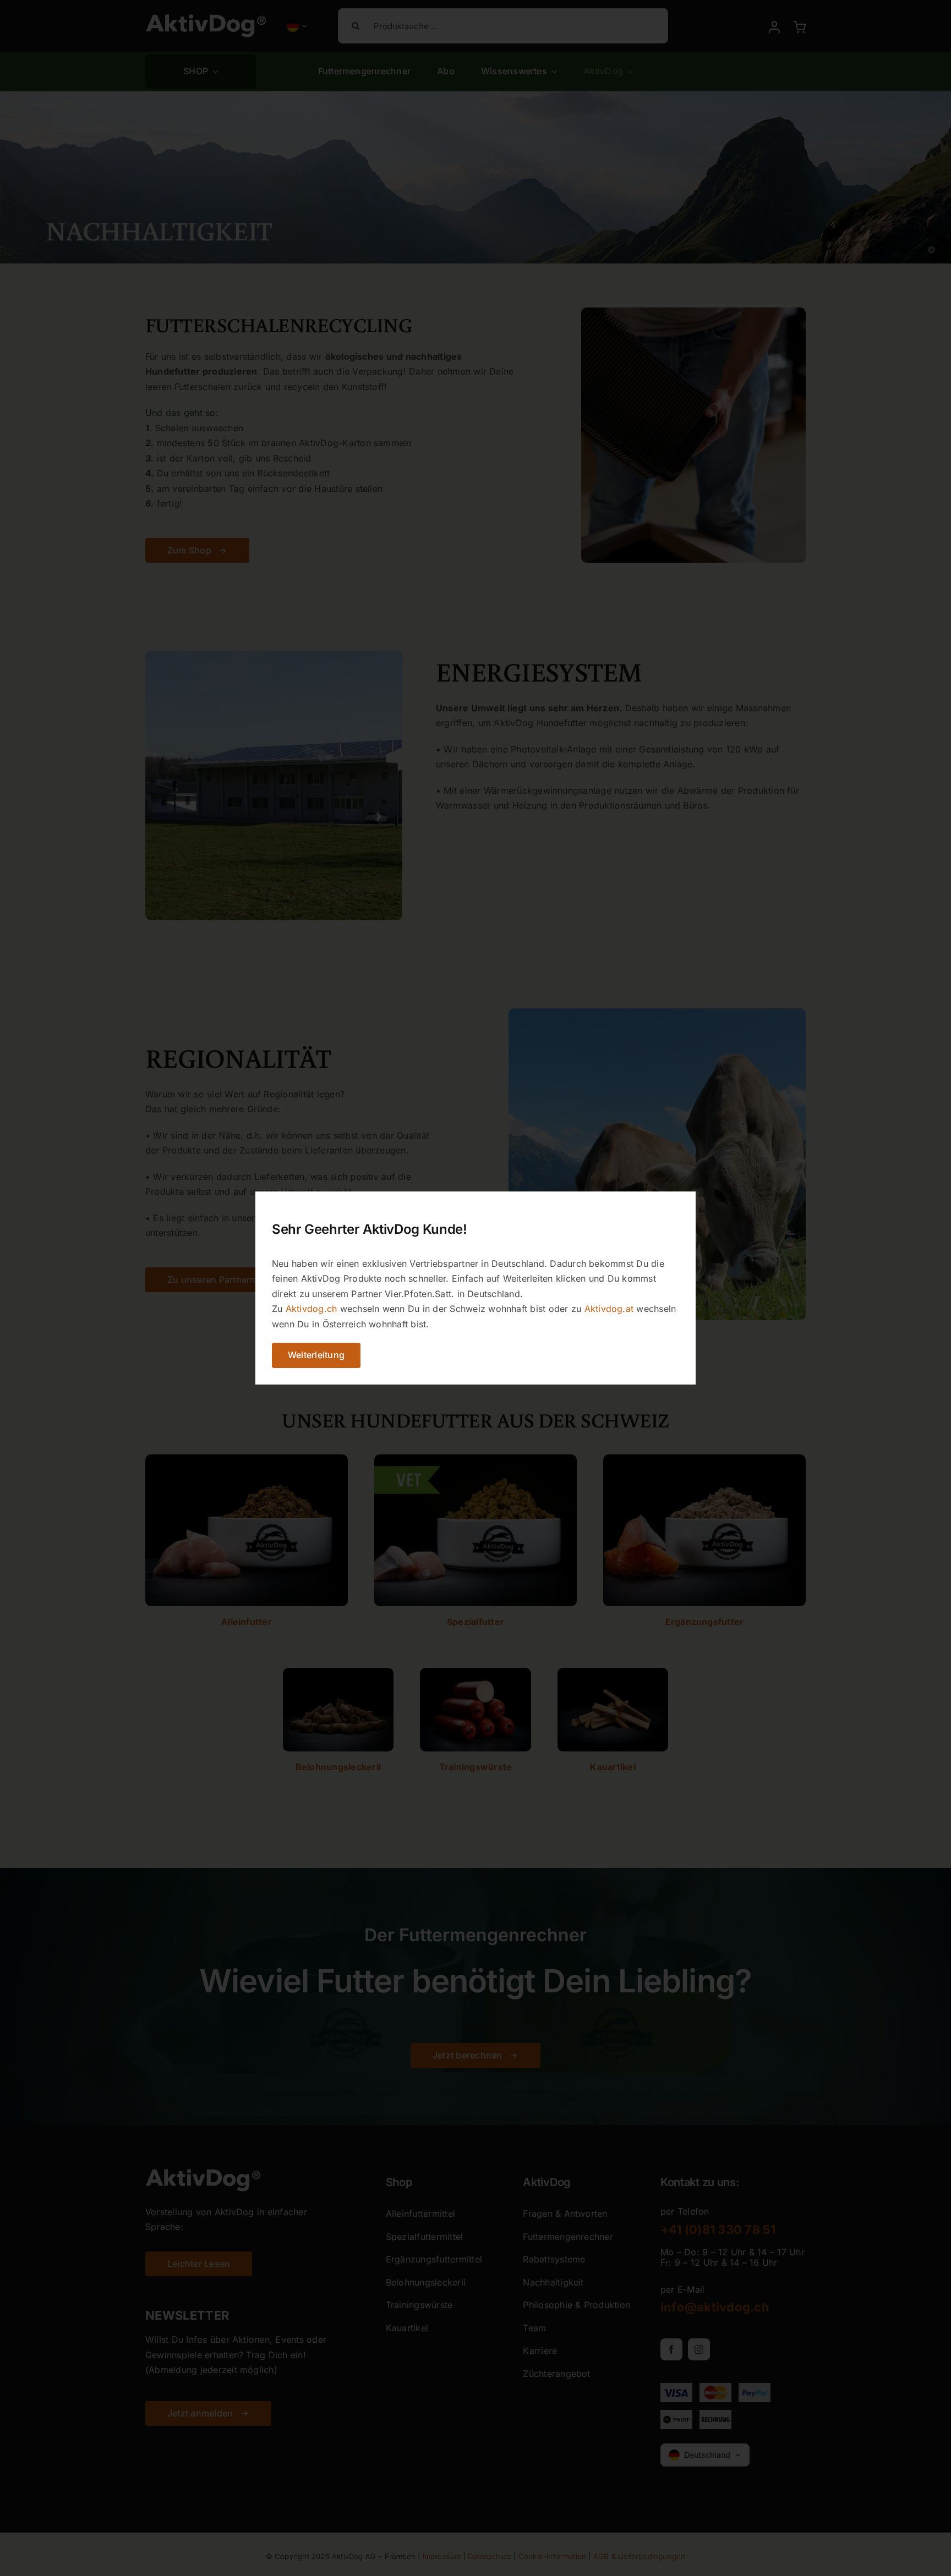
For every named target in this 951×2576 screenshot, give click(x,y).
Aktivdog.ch (311, 1309)
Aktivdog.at (609, 1309)
